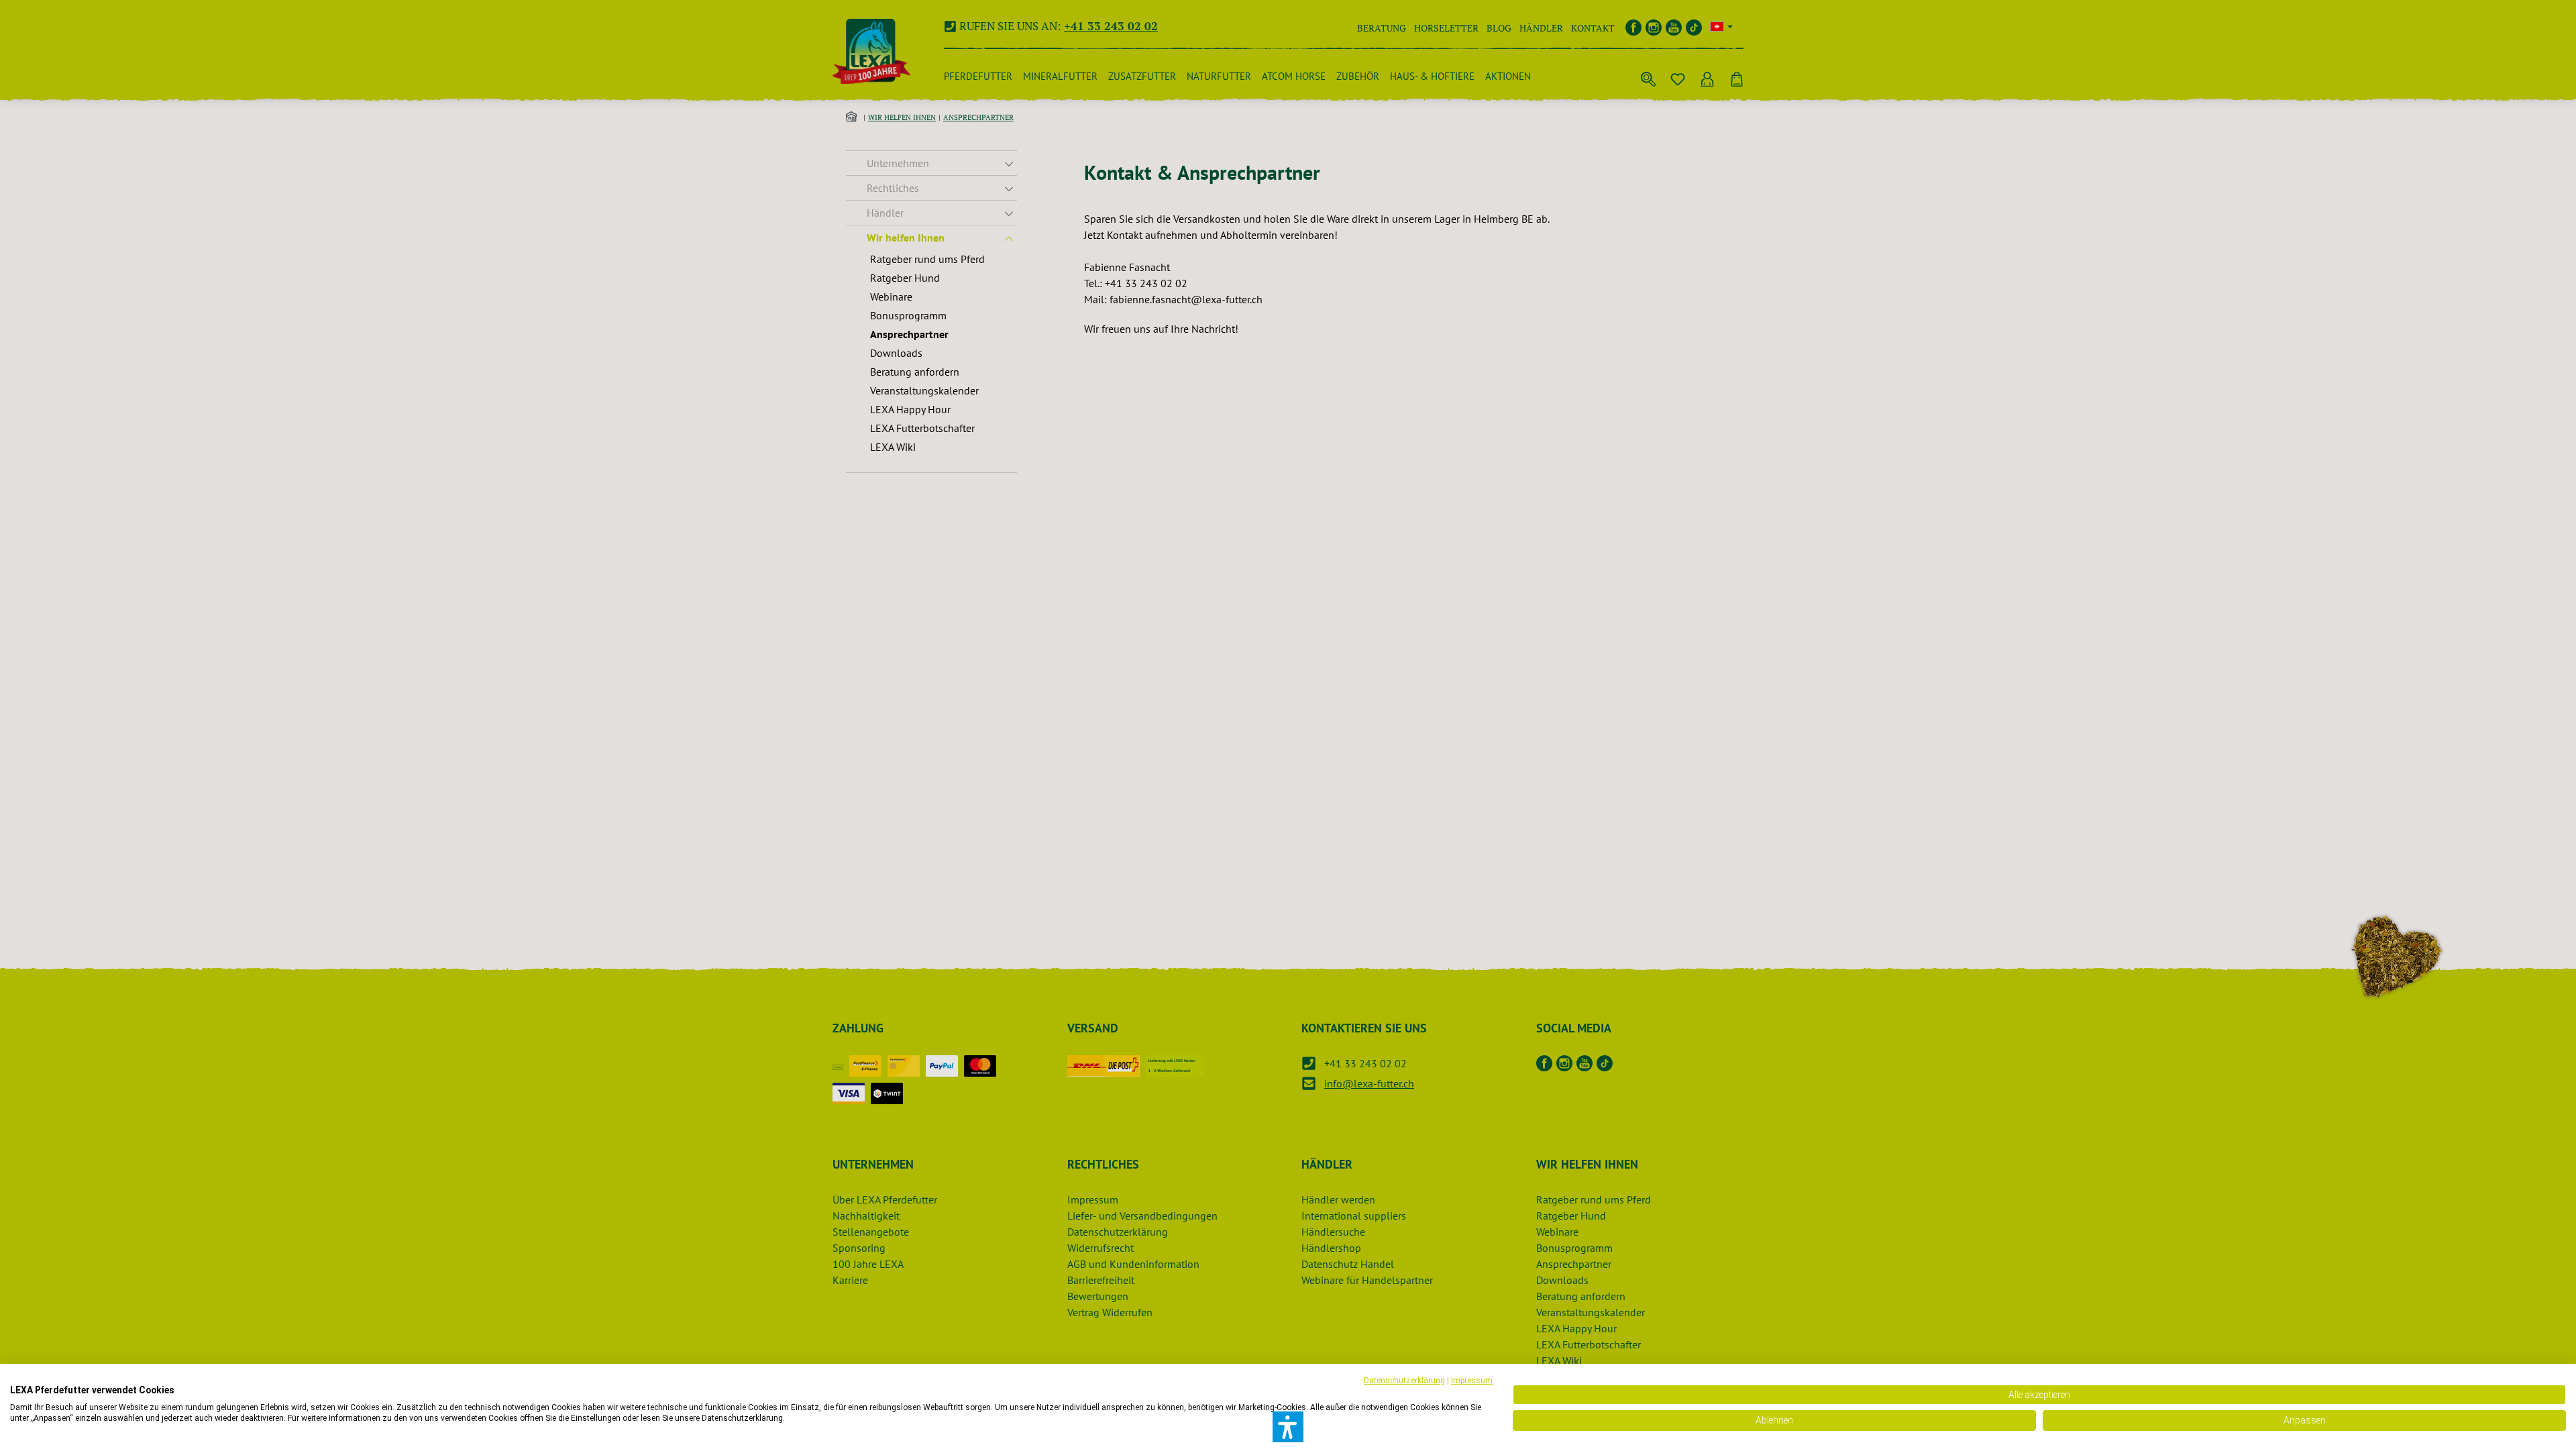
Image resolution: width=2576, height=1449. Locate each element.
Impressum (1472, 1381)
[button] (1288, 1427)
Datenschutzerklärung (1404, 1381)
